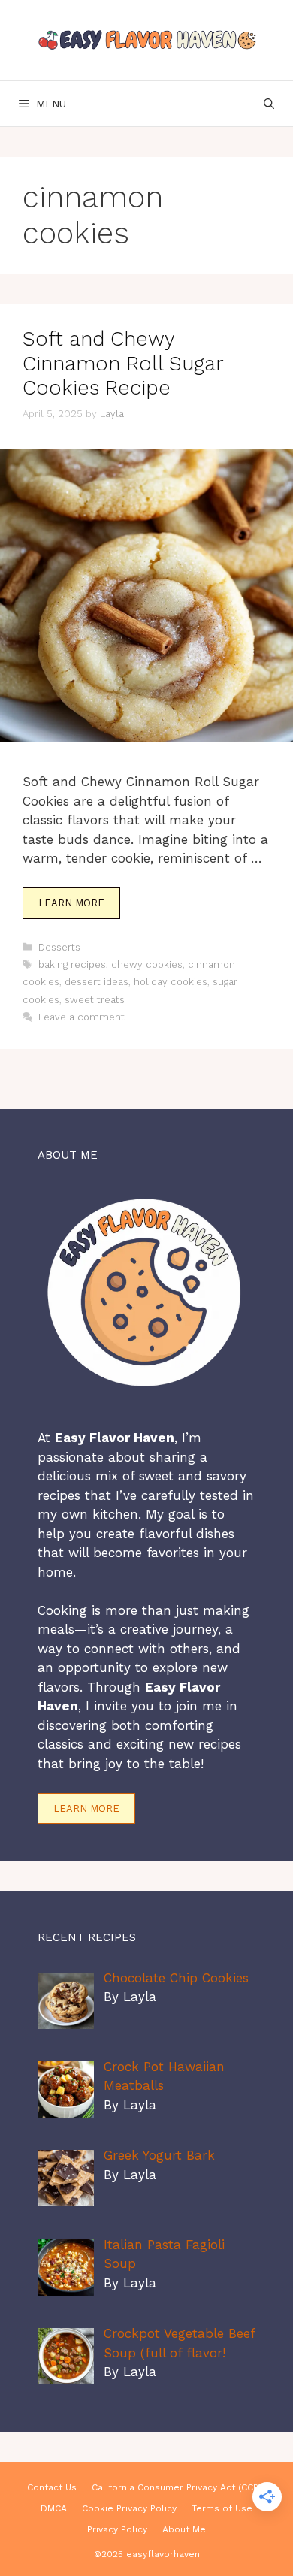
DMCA (54, 2508)
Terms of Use (222, 2508)
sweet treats (95, 1000)
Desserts (59, 947)
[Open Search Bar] (269, 104)
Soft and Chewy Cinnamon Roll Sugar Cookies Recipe (123, 363)
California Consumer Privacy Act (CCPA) (179, 2487)
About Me (184, 2529)
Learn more (86, 1808)
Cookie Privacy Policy (129, 2508)
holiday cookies (171, 982)
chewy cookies (147, 964)
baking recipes (72, 964)
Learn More (71, 903)
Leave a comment (82, 1017)
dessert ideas (97, 982)
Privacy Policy (117, 2529)
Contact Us (52, 2487)
